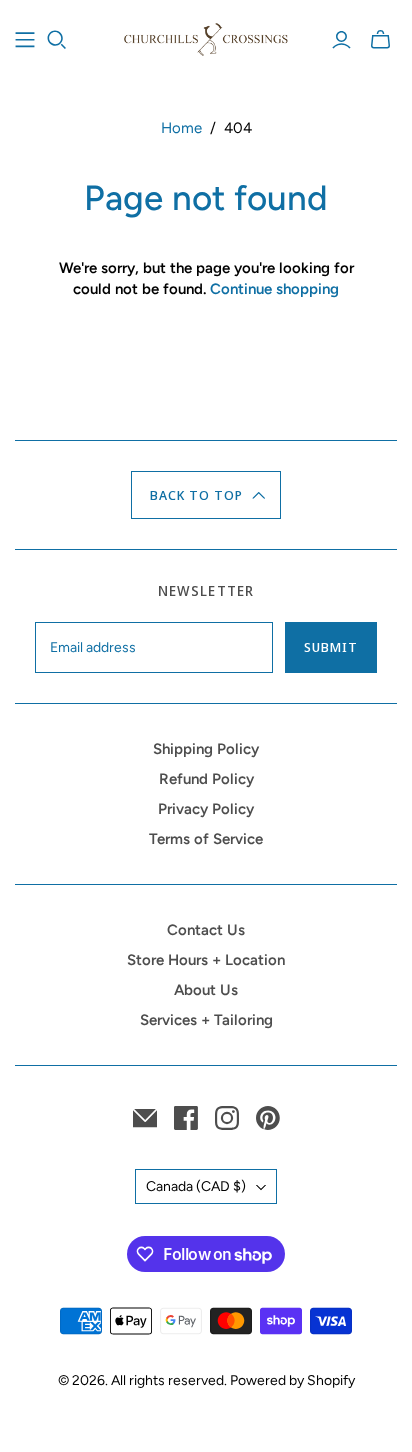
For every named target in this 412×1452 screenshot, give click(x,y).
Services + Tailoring (206, 1020)
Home (181, 128)
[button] (206, 495)
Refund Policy (206, 779)
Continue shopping (274, 289)
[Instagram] (227, 1118)
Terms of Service (206, 839)
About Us (206, 990)
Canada (196, 1186)
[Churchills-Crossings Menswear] (206, 37)
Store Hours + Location (206, 960)
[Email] (145, 1118)
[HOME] (25, 40)
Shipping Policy (206, 749)
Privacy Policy (206, 809)
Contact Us (206, 930)
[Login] (341, 40)
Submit (331, 647)
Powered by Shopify (292, 1380)
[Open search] (57, 40)
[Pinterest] (268, 1118)
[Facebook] (186, 1118)
